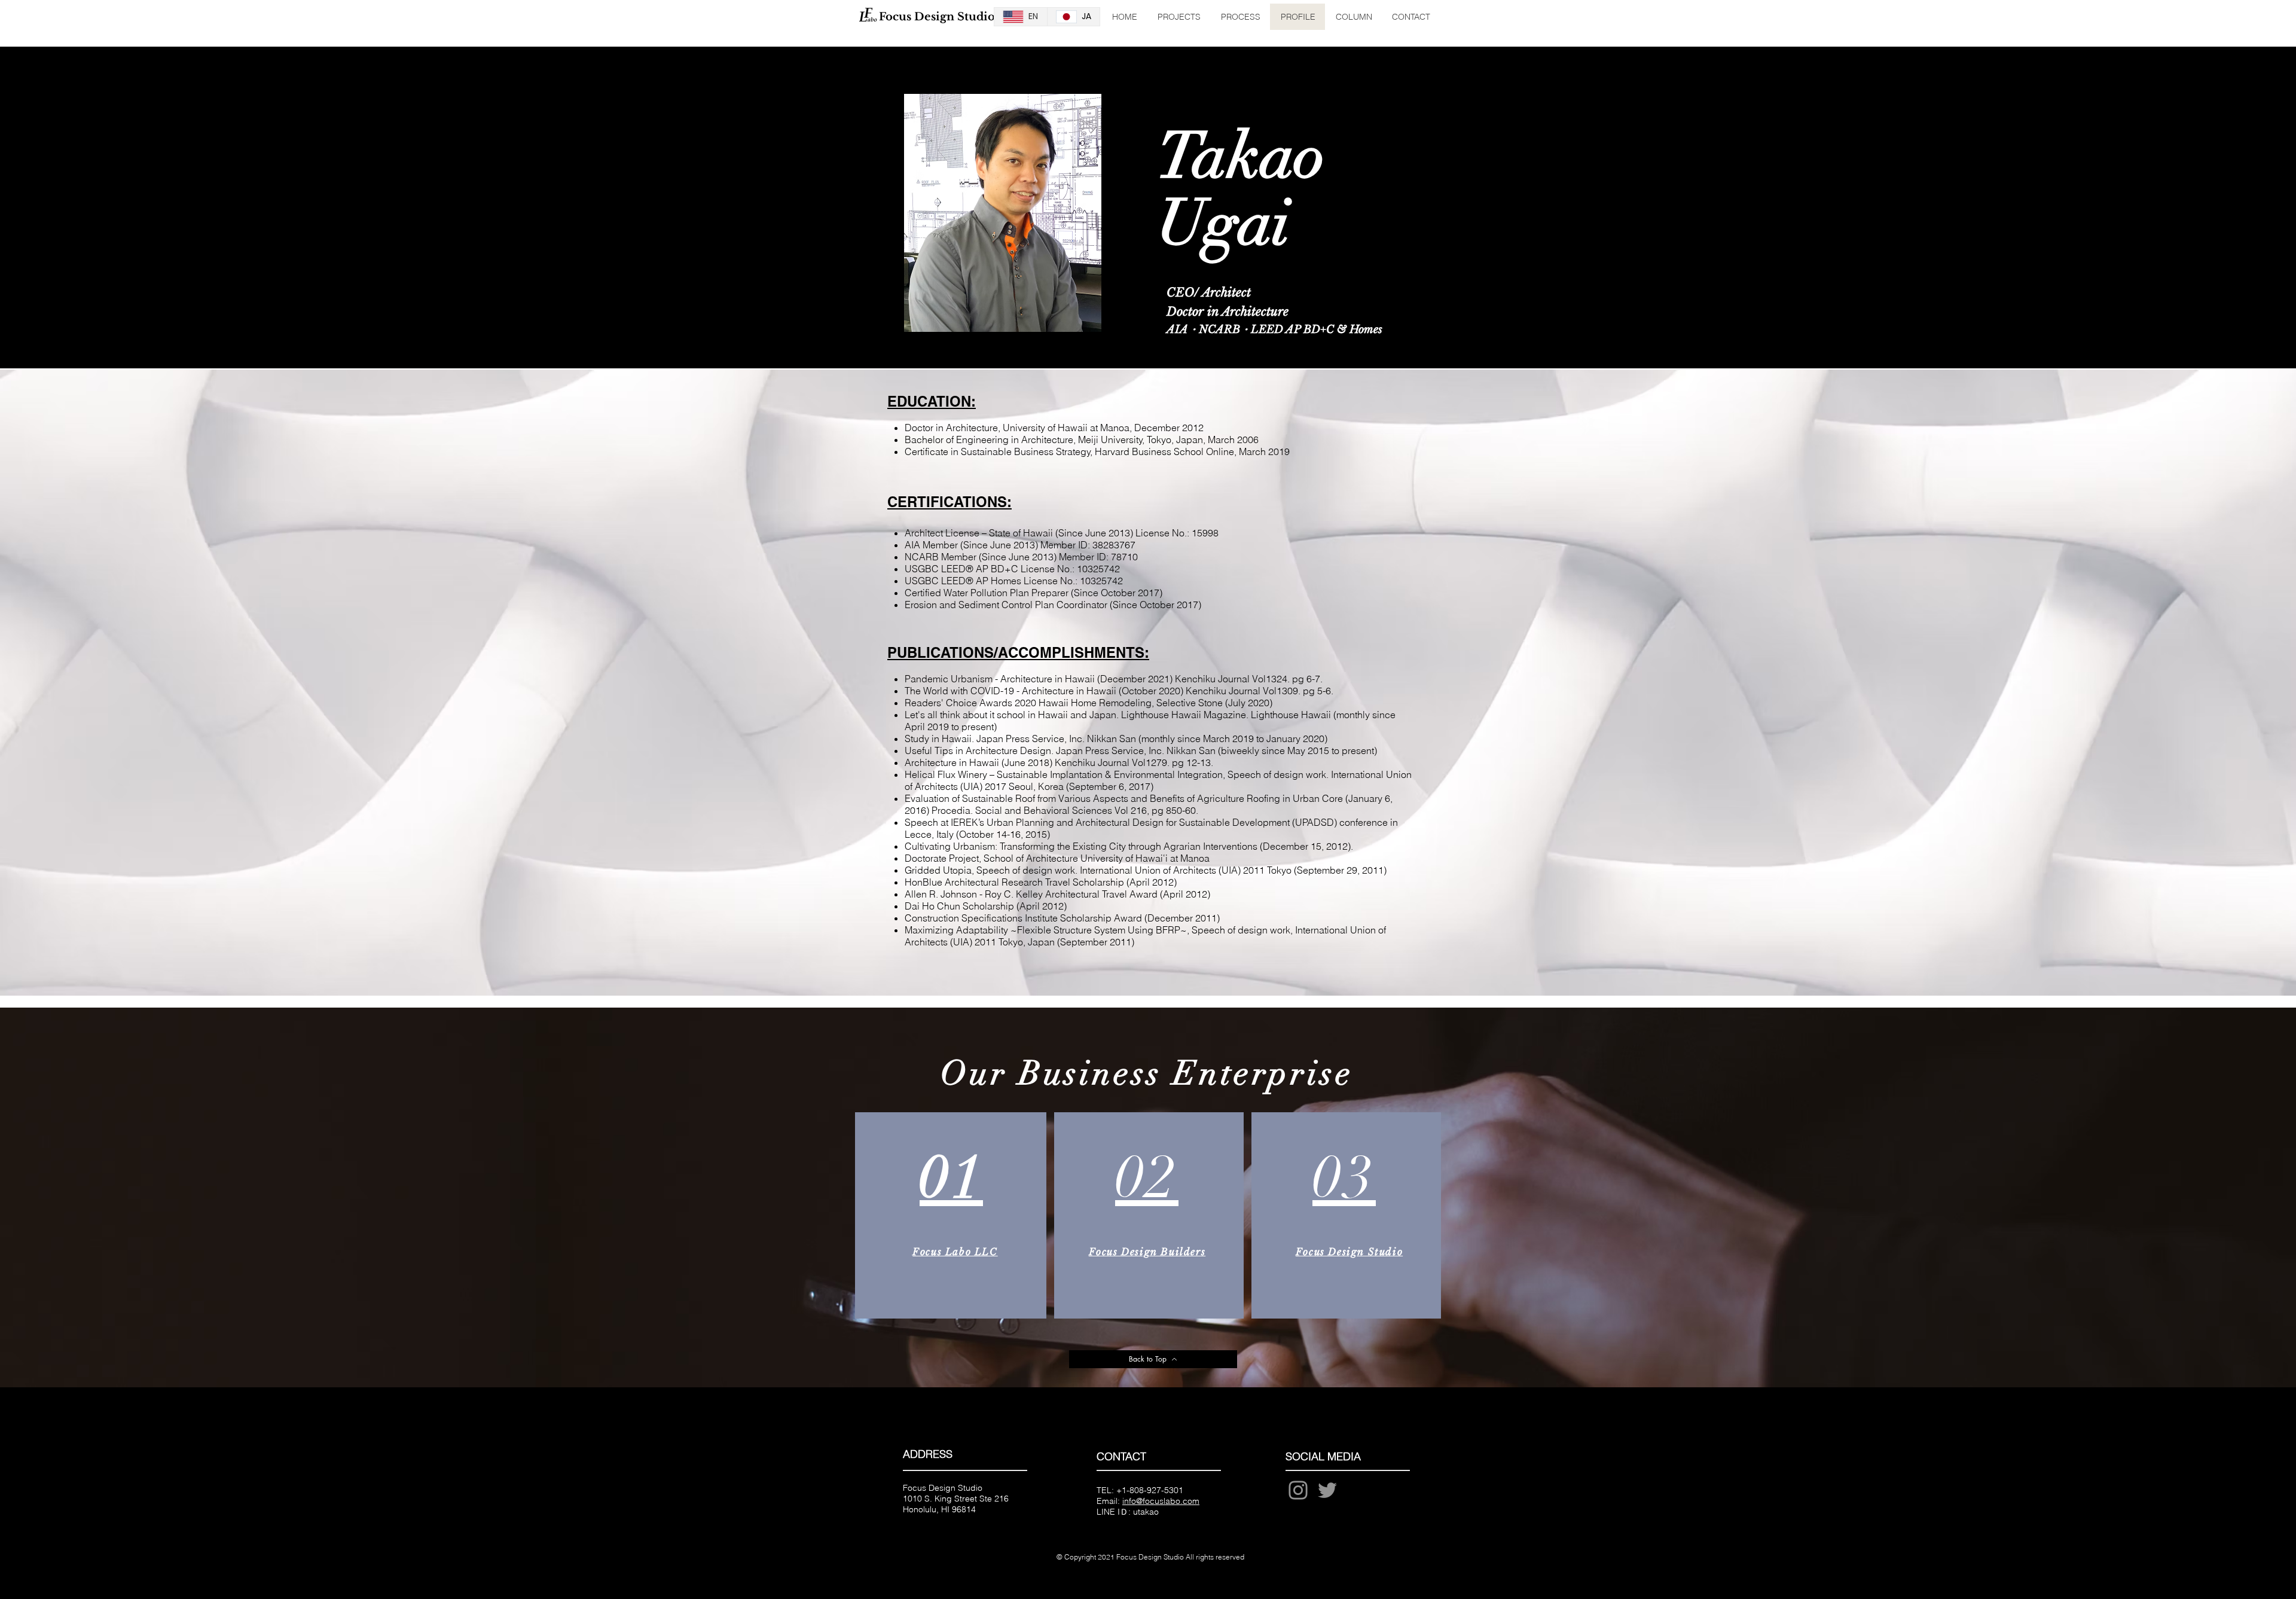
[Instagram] (1298, 1490)
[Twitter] (1327, 1490)
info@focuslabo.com (1161, 1501)
